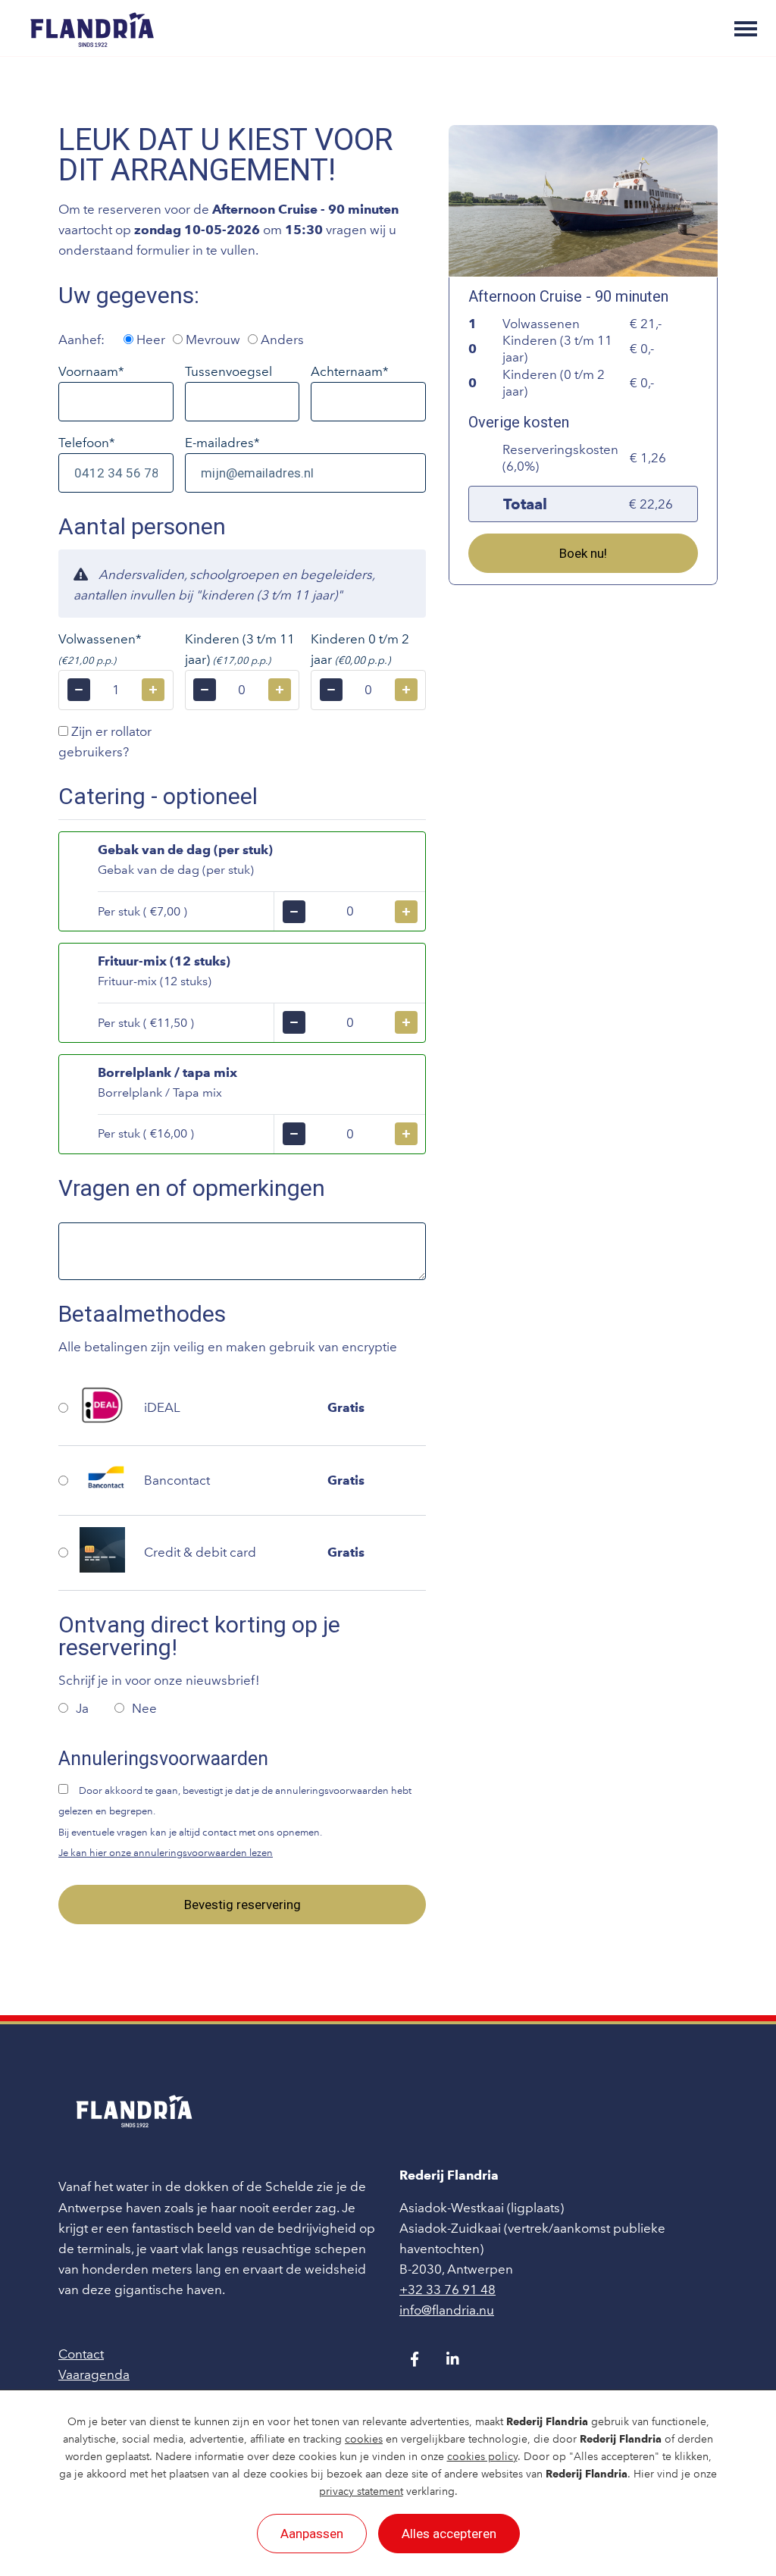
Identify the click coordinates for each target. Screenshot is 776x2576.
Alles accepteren (449, 2534)
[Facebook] (415, 2359)
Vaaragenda (94, 2374)
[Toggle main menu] (746, 29)
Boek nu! (583, 553)
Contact (81, 2354)
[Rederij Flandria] (92, 28)
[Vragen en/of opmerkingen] (242, 1251)
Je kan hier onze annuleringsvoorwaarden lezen (166, 1853)
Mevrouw (211, 340)
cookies (364, 2439)
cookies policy (482, 2457)
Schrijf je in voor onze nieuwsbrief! (159, 1680)
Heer (149, 340)
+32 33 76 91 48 (447, 2290)
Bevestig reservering (242, 1905)
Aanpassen (312, 2534)
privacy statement (361, 2491)
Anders (281, 340)
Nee (144, 1708)
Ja (84, 1708)
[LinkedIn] (452, 2359)
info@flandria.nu (447, 2310)
